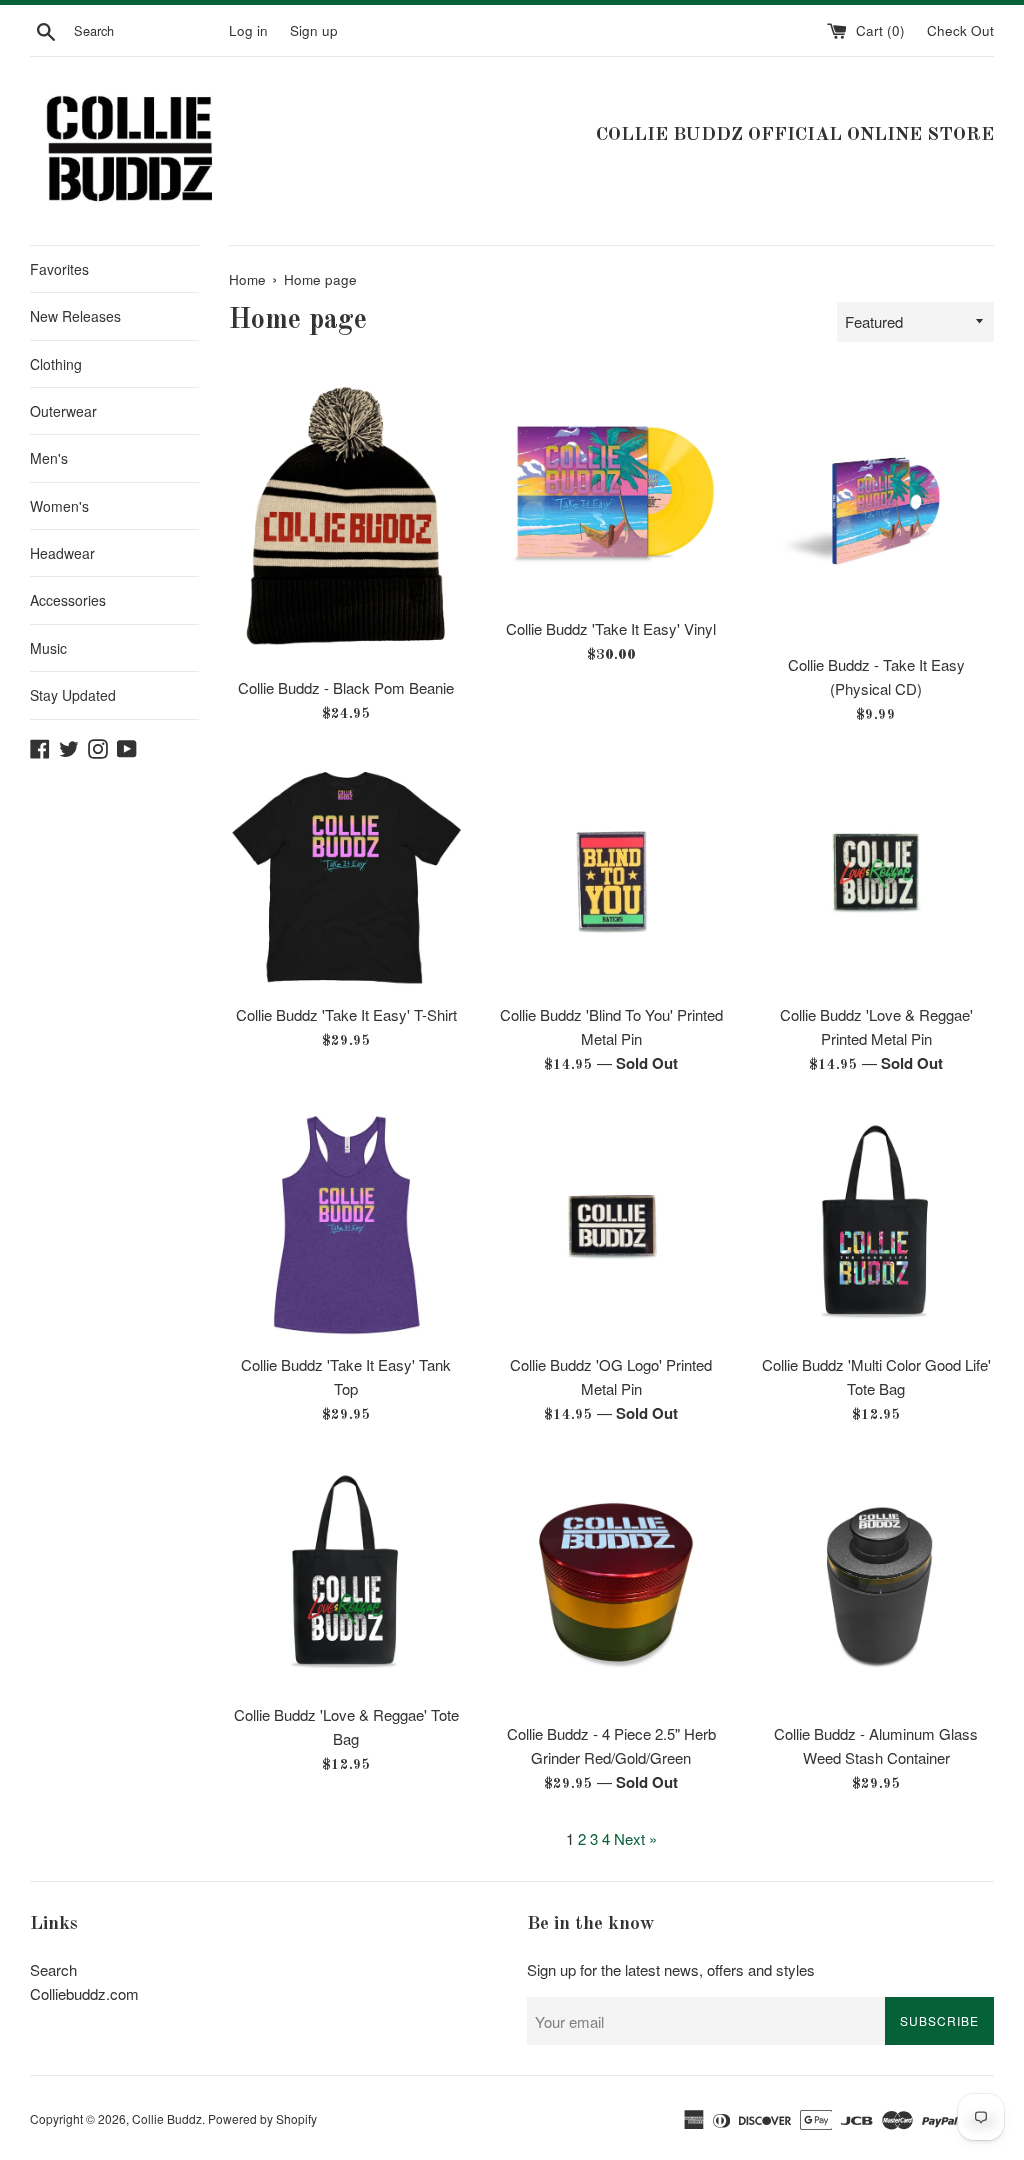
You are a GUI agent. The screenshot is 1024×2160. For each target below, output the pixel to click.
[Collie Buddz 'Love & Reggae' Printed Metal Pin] (876, 875)
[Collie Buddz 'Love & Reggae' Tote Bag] (346, 1575)
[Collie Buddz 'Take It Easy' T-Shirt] (346, 875)
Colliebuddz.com (84, 1993)
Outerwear (63, 411)
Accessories (68, 600)
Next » (635, 1838)
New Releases (75, 316)
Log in (248, 30)
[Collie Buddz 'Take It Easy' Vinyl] (611, 489)
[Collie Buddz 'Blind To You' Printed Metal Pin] (611, 875)
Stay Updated (73, 695)
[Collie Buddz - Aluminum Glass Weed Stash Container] (876, 1585)
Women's (59, 506)
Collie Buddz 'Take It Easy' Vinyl (611, 628)
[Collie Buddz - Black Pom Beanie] (346, 519)
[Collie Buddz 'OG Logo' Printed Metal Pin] (611, 1225)
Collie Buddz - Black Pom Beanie (346, 687)
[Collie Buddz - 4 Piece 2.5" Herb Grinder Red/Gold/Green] (611, 1585)
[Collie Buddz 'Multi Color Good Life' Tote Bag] (876, 1225)
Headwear (62, 553)
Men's (49, 458)
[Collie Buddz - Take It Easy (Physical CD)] (876, 507)
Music (48, 648)
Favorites (59, 269)
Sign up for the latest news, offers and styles (671, 1969)
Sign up (314, 30)
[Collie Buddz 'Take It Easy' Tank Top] (346, 1225)
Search (53, 1969)
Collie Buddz (167, 2118)
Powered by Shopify (262, 2118)
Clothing (56, 364)
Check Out (960, 30)
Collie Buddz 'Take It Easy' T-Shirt (346, 1014)
